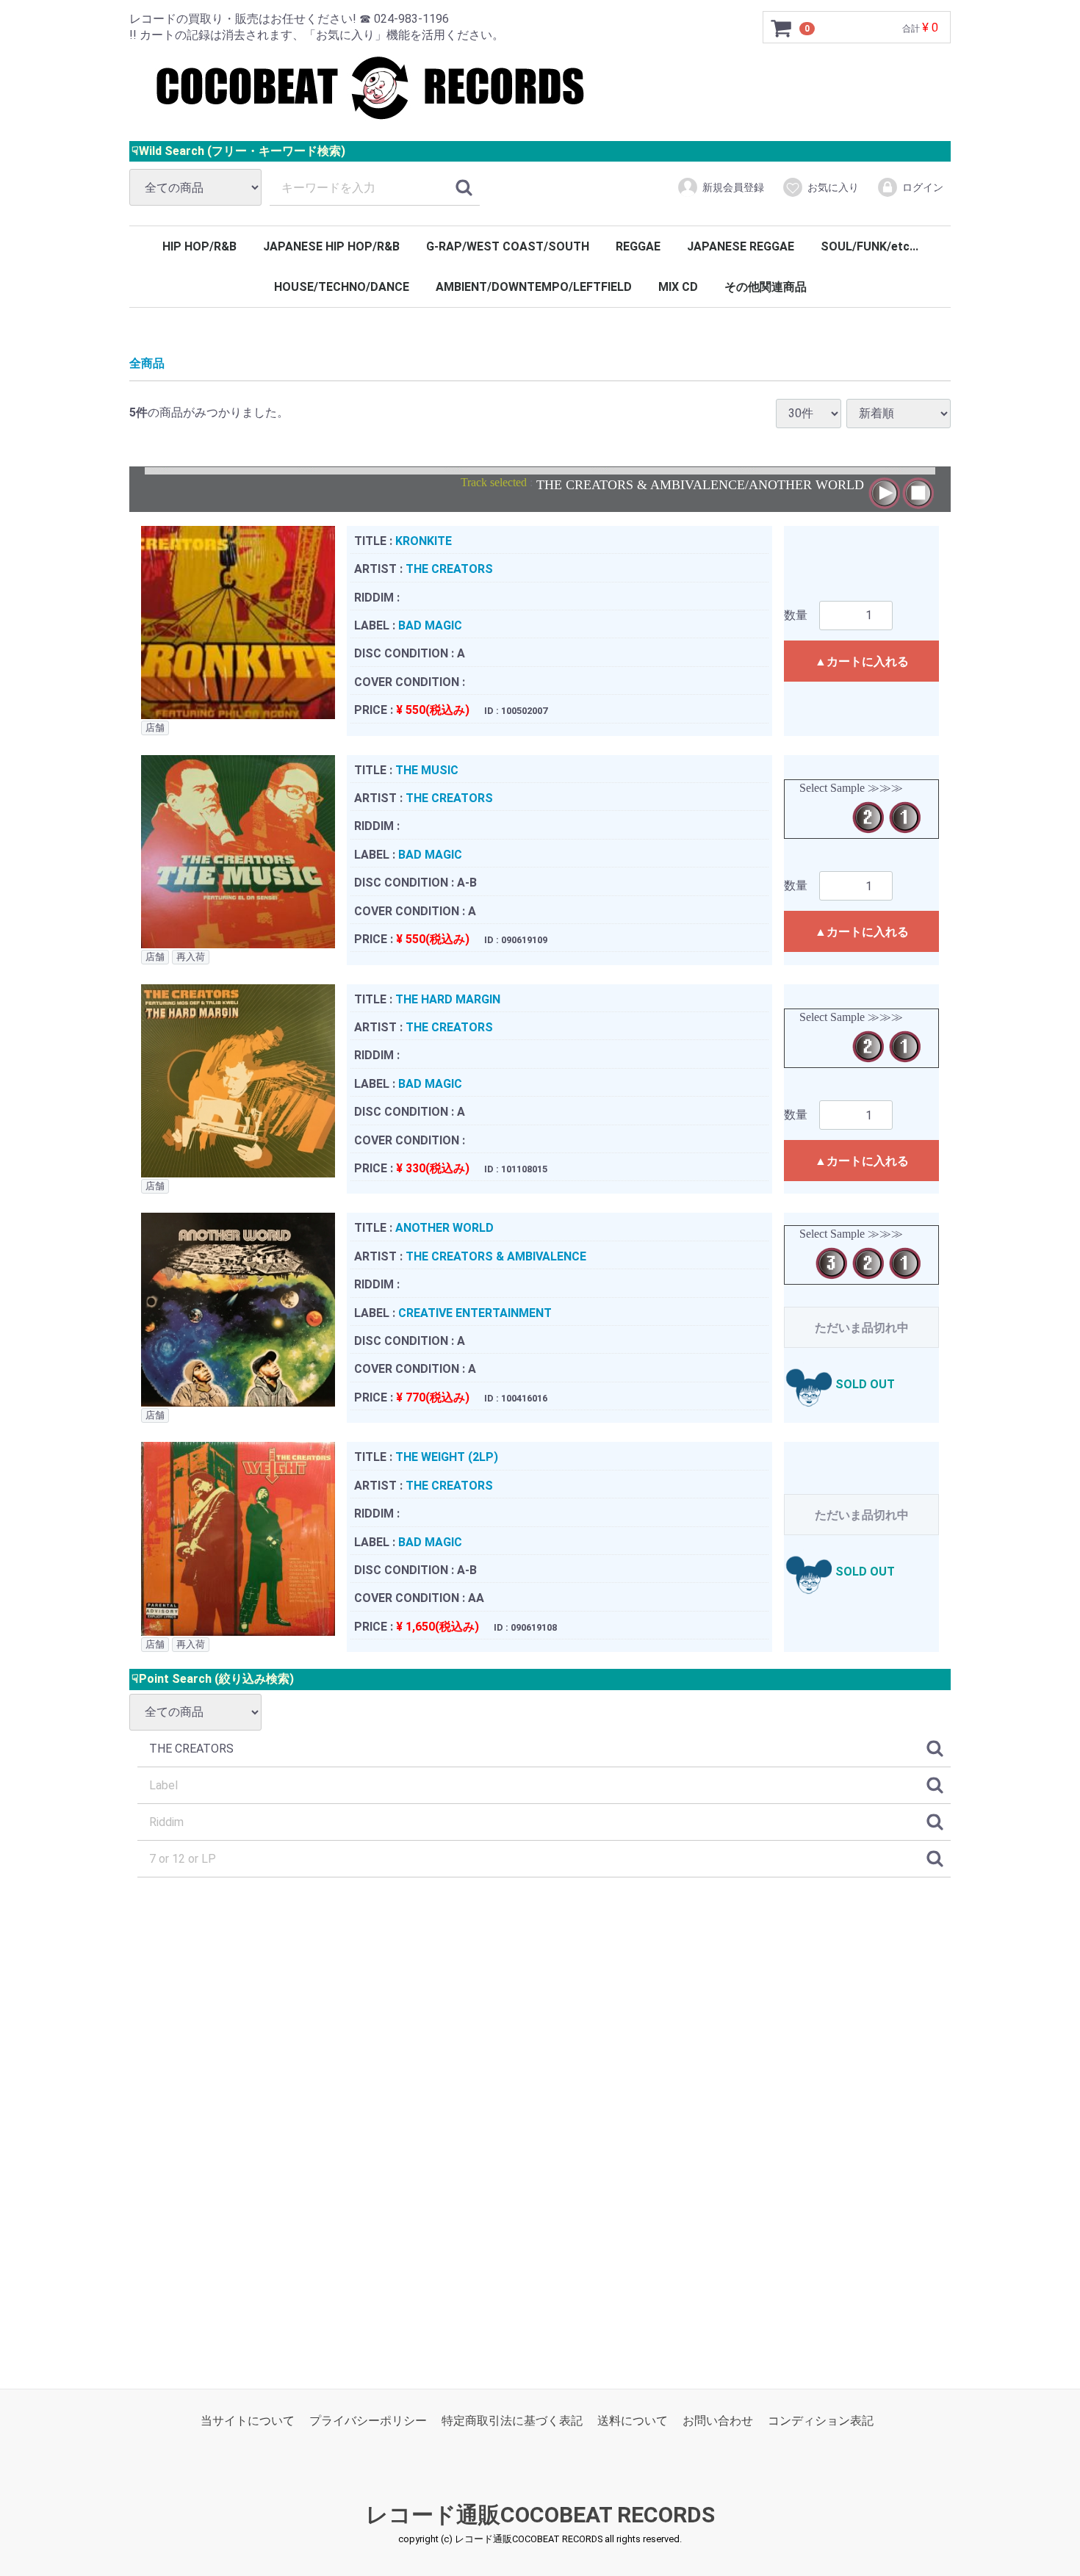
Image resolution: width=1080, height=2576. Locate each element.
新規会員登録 (733, 187)
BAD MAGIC (430, 625)
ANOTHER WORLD (444, 1228)
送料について (633, 2421)
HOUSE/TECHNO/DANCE (342, 287)
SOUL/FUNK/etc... (870, 246)
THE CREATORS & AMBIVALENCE (496, 1256)
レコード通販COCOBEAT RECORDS (540, 2515)
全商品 (147, 363)
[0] (782, 28)
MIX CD (678, 287)
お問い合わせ (718, 2421)
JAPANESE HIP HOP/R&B (331, 246)
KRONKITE (424, 540)
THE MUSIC (427, 769)
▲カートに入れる (862, 661)
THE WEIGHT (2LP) (447, 1457)
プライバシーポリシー (368, 2421)
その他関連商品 (766, 287)
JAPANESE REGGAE (741, 246)
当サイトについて (248, 2421)
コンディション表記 (821, 2421)
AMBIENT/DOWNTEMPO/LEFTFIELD (534, 287)
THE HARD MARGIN (448, 999)
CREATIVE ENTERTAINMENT (475, 1312)
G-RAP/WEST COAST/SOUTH (508, 246)
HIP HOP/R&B (199, 246)
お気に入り (833, 187)
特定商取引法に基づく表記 (512, 2421)
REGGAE (638, 246)
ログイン (923, 187)
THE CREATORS (449, 569)
